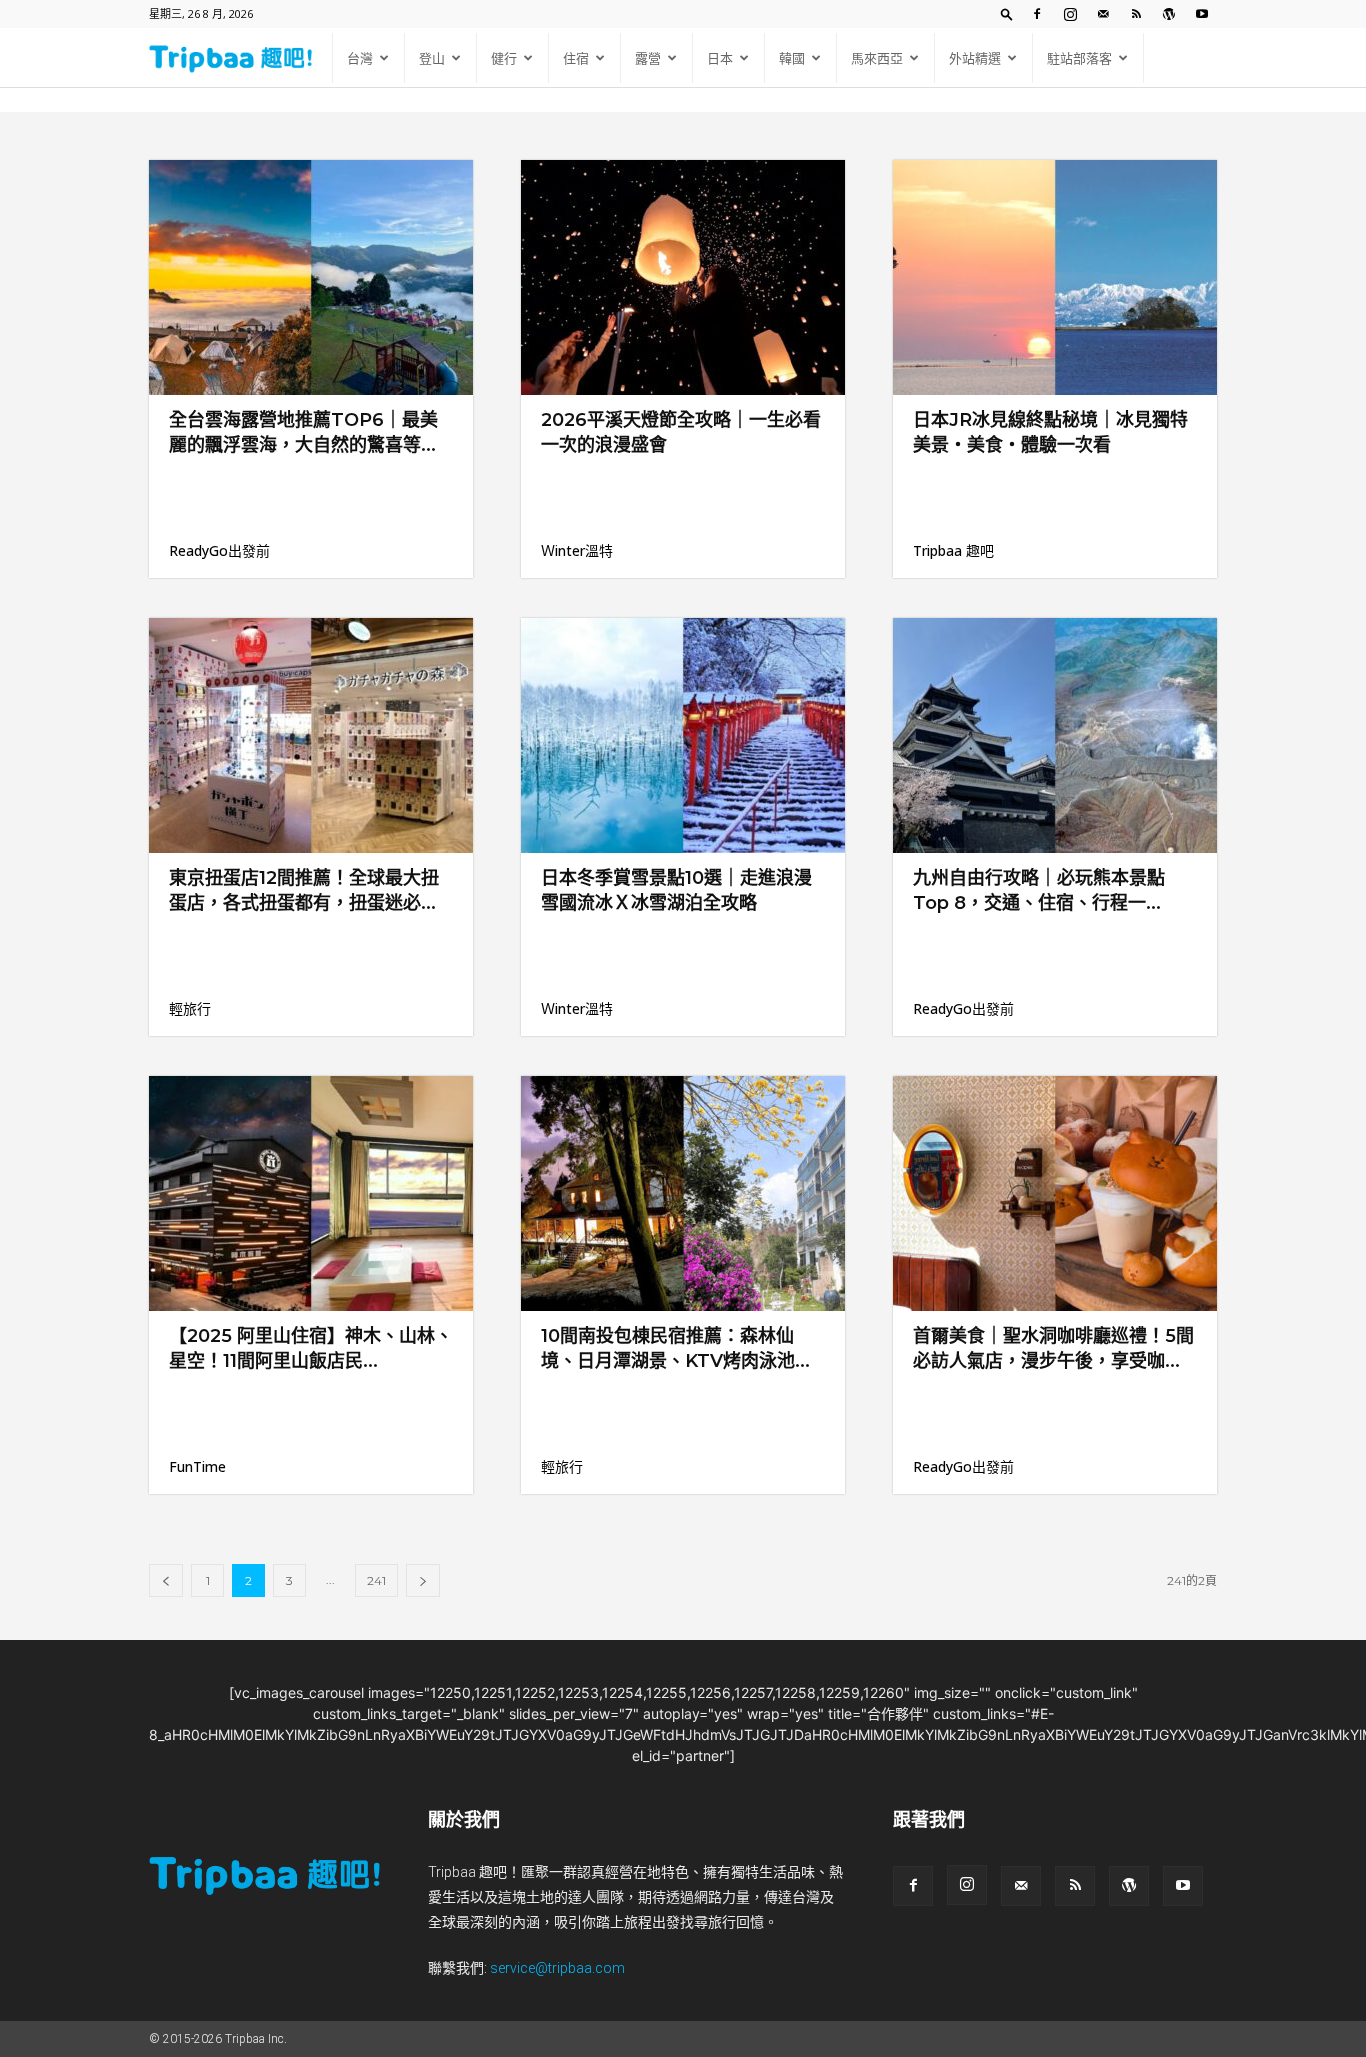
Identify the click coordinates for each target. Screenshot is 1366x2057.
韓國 (792, 58)
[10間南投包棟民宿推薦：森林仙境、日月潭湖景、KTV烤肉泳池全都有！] (683, 1193)
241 (376, 1580)
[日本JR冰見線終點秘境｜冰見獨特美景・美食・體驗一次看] (1055, 277)
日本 (720, 58)
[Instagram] (1070, 14)
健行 (504, 58)
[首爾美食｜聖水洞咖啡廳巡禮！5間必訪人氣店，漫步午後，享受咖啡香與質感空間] (1055, 1193)
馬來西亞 (877, 58)
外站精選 (975, 58)
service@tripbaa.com (557, 1968)
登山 (432, 58)
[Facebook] (1037, 14)
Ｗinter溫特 (577, 550)
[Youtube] (1202, 14)
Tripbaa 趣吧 (953, 550)
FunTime (197, 1466)
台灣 (360, 58)
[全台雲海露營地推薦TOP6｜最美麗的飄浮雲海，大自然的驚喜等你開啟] (311, 277)
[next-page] (423, 1580)
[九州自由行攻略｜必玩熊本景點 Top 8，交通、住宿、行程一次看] (1055, 735)
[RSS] (1136, 14)
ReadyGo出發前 (219, 550)
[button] (1007, 13)
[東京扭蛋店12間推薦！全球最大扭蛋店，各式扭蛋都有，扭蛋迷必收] (311, 735)
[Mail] (1103, 14)
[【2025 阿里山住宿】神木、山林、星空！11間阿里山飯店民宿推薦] (311, 1193)
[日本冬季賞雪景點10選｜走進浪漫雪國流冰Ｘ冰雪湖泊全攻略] (683, 735)
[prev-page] (166, 1580)
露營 (648, 58)
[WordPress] (1169, 14)
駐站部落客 (1079, 58)
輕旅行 (190, 1008)
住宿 (576, 58)
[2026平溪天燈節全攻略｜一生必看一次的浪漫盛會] (683, 277)
